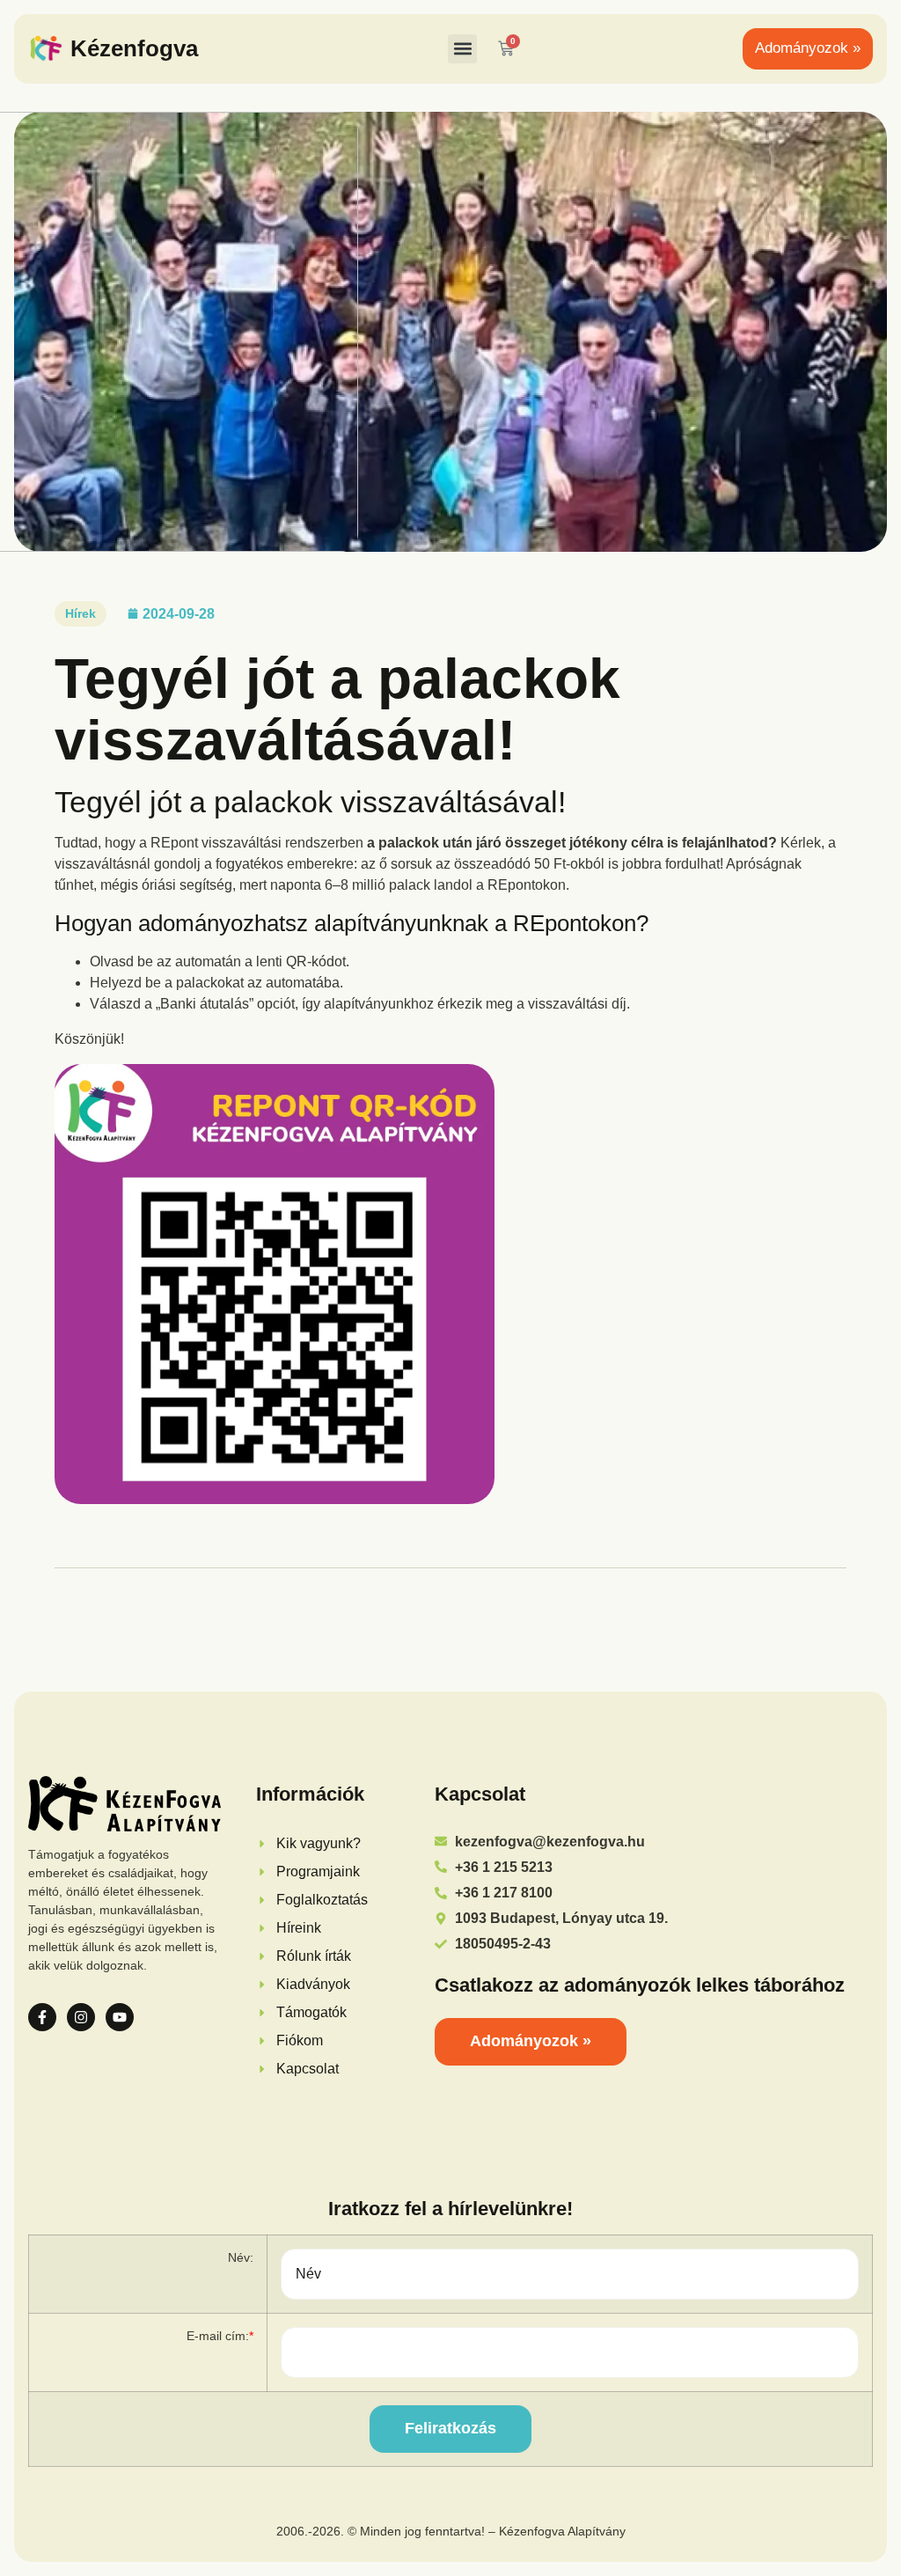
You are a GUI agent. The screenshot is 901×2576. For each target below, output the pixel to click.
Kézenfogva (134, 48)
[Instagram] (81, 2017)
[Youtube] (120, 2017)
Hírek (81, 613)
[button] (462, 49)
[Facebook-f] (42, 2017)
